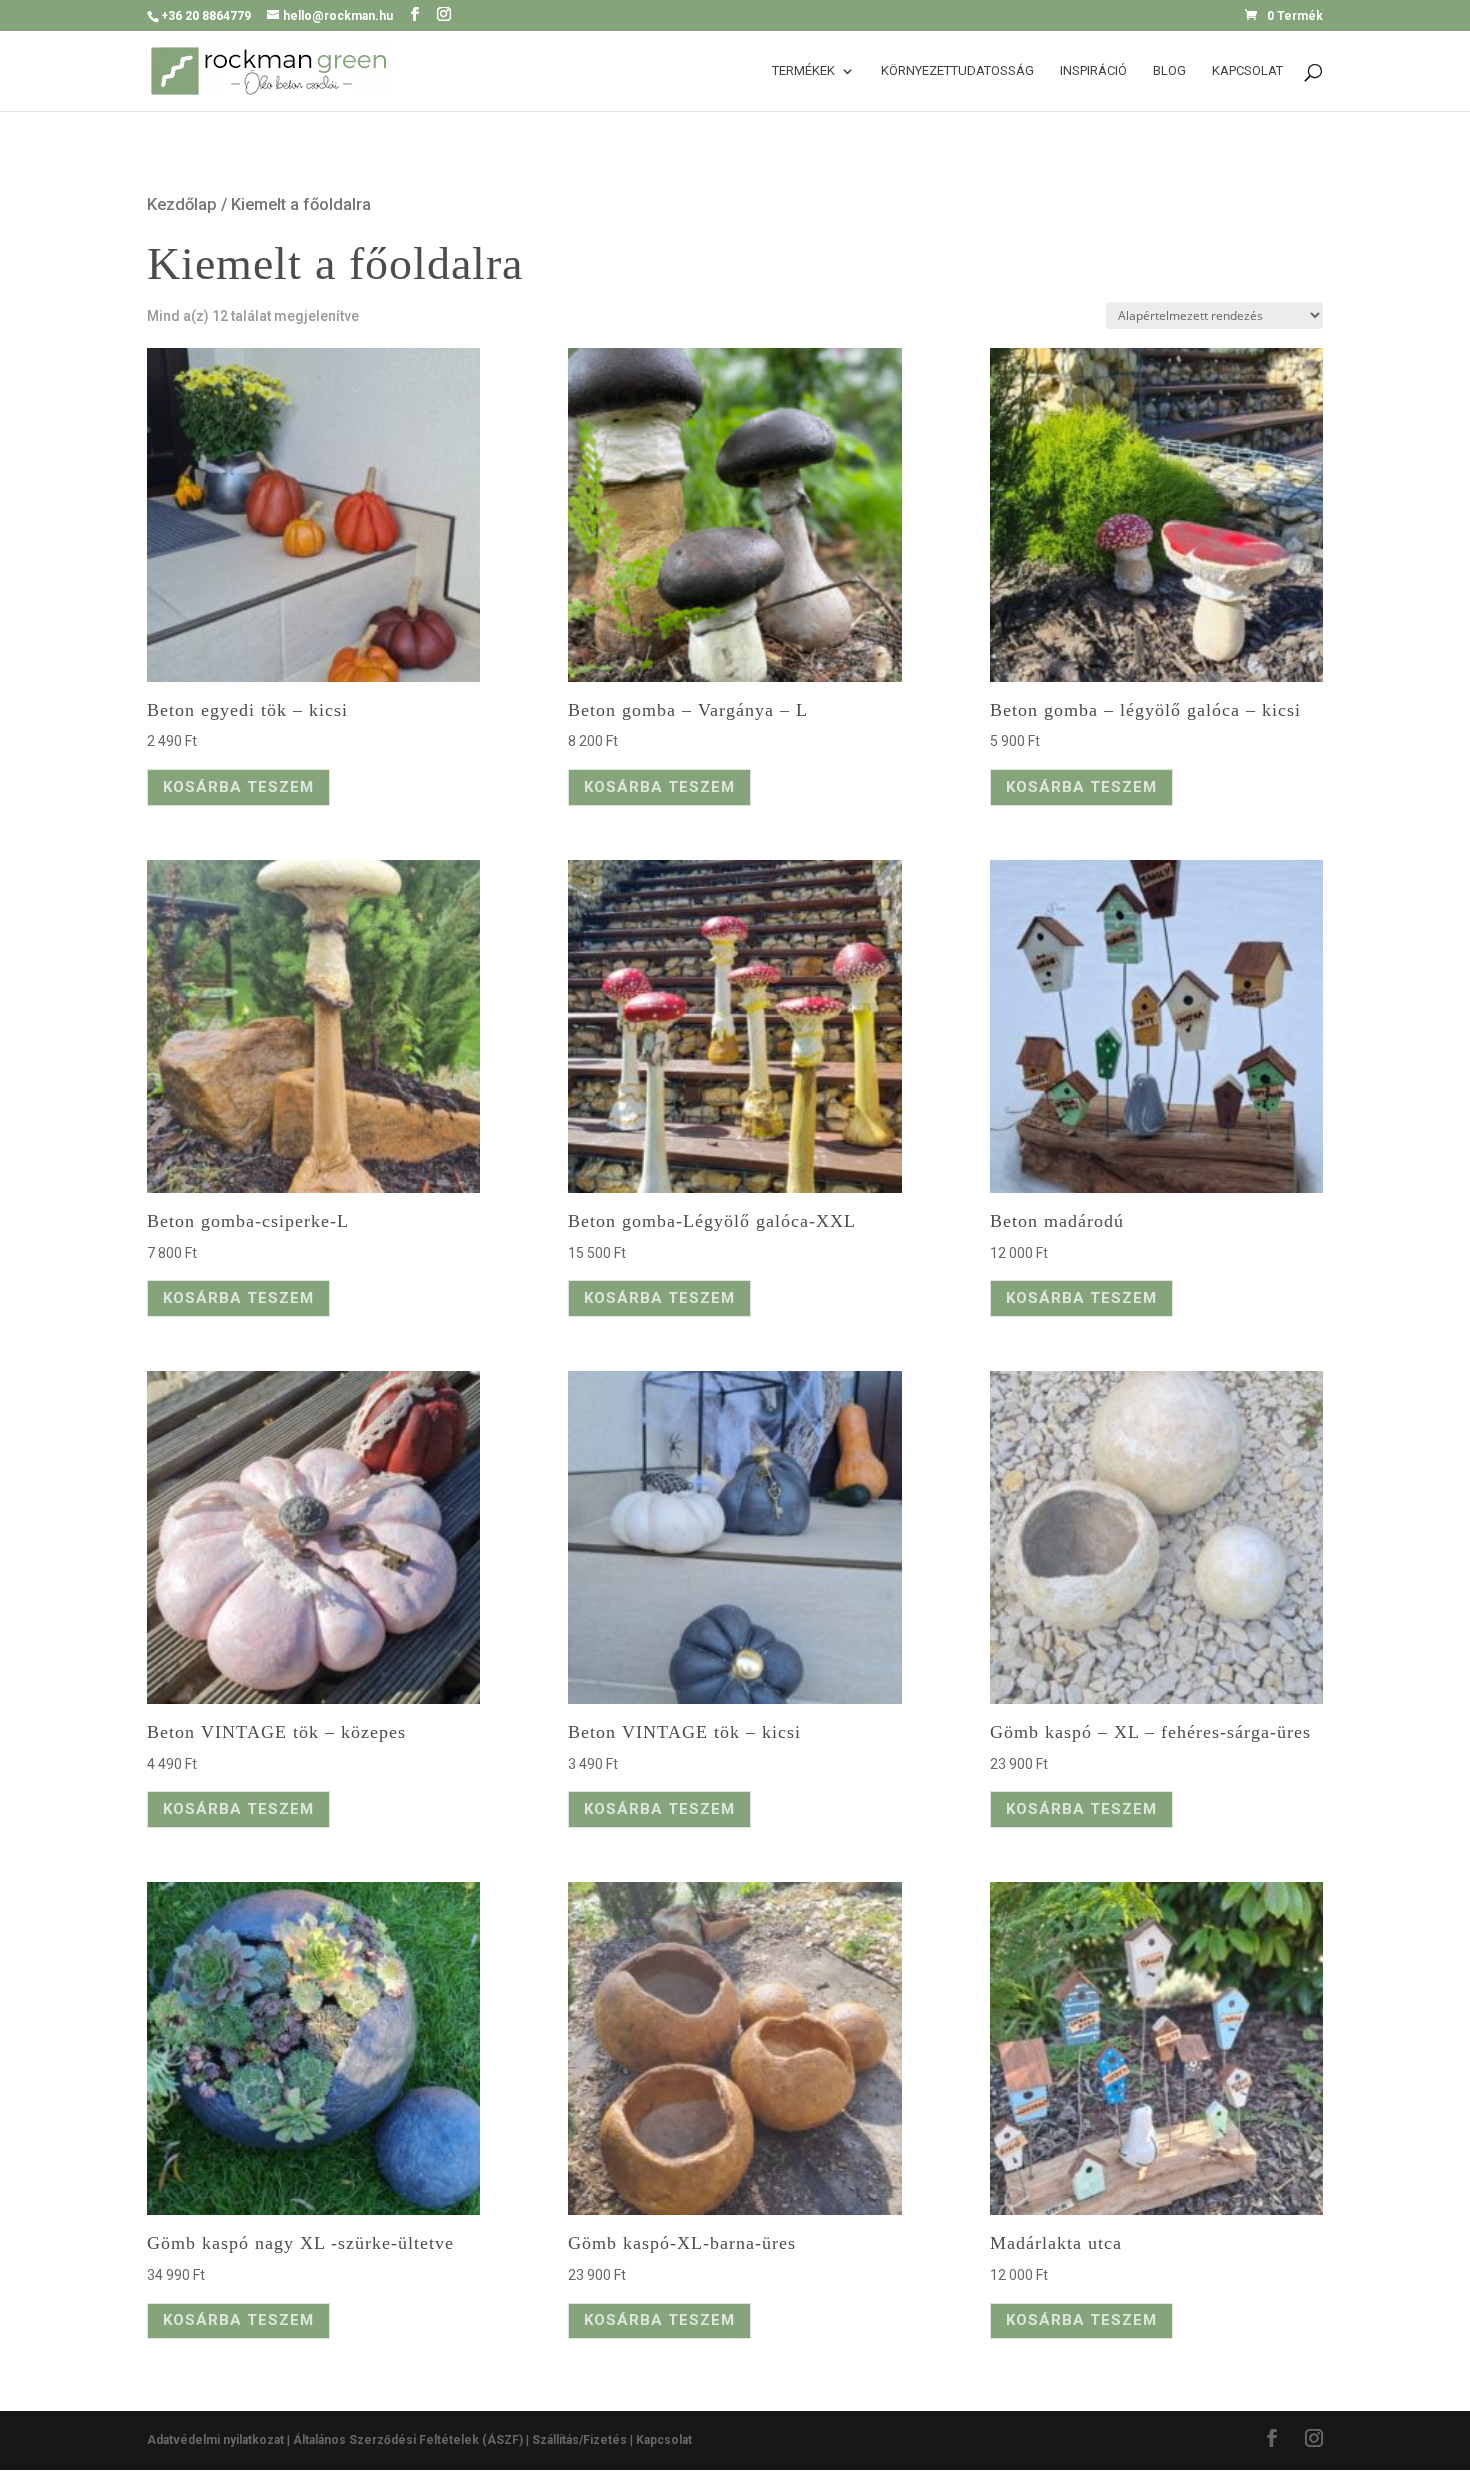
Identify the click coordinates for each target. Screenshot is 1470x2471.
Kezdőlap (182, 204)
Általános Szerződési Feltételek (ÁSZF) (408, 2440)
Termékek (803, 71)
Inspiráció (1093, 71)
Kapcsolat (1247, 71)
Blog (1169, 71)
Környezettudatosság (957, 71)
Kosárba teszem (238, 787)
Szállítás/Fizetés (579, 2440)
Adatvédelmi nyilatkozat (217, 2440)
